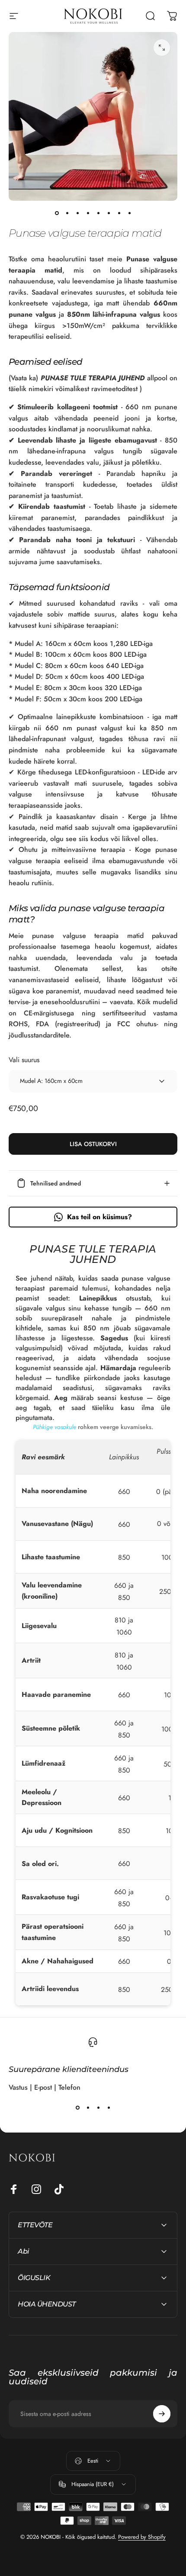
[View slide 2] (88, 2108)
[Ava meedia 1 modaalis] (162, 48)
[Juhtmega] (162, 2414)
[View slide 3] (98, 2108)
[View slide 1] (77, 2108)
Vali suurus (24, 1060)
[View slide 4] (109, 2108)
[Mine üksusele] (57, 213)
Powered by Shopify (142, 2537)
